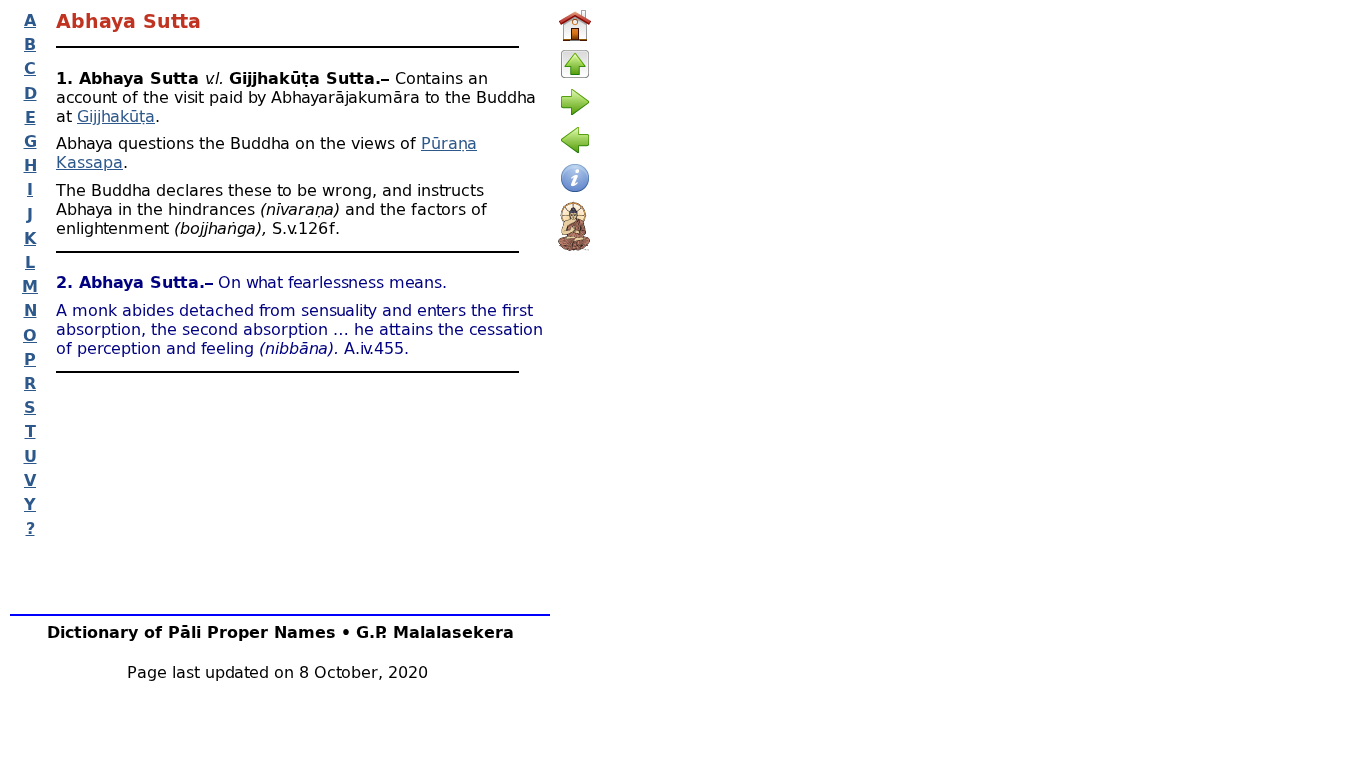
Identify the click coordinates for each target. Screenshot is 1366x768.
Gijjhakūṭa (116, 115)
